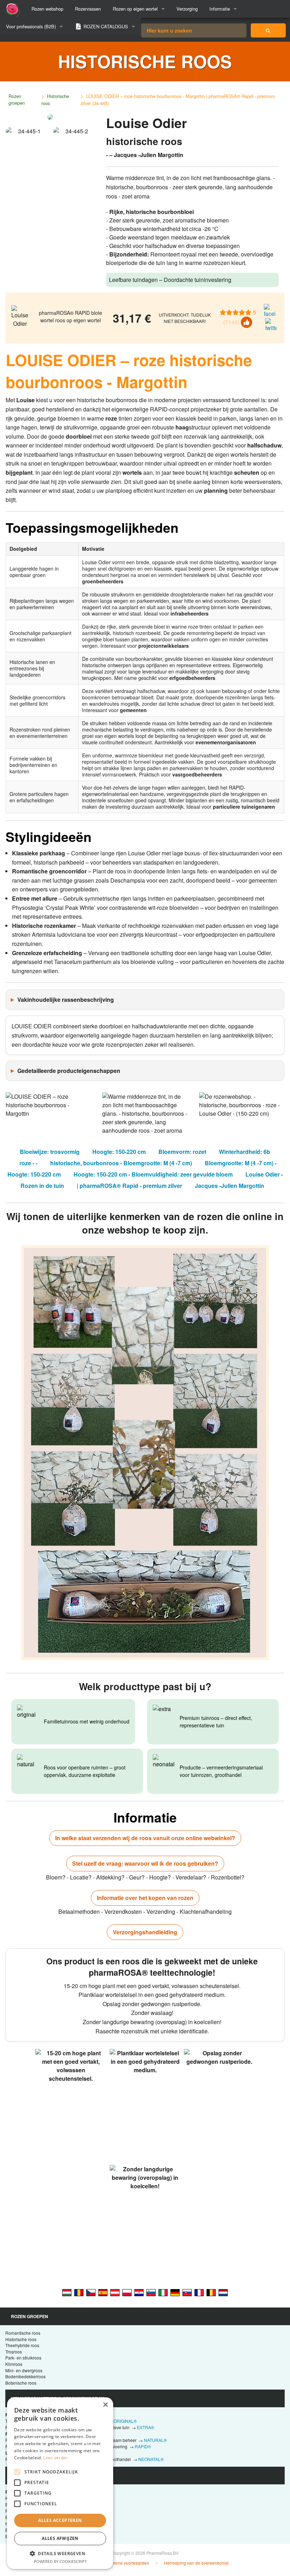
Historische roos (55, 100)
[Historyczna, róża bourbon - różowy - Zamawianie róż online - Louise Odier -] (127, 2292)
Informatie (220, 9)
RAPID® (143, 2446)
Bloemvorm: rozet (182, 1152)
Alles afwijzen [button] (60, 2538)
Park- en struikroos (23, 2358)
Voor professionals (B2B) (31, 26)
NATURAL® (155, 2440)
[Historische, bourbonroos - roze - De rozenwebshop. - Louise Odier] (223, 2292)
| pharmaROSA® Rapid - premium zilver (129, 1186)
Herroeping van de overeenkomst (196, 2563)
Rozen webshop (47, 9)
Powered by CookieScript (60, 2561)
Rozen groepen (17, 99)
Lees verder (55, 2458)
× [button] (105, 2405)
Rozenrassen (88, 9)
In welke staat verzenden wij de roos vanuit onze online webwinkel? (145, 1838)
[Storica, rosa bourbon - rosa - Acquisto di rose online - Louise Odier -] (163, 2292)
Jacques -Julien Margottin (230, 1186)
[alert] (60, 2483)
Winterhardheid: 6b (245, 1152)
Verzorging (187, 9)
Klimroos (14, 2364)
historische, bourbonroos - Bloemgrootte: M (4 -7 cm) (121, 1163)
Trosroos (14, 2352)
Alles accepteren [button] (60, 2520)
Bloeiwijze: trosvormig (50, 1152)
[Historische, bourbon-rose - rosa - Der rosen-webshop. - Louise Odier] (175, 2292)
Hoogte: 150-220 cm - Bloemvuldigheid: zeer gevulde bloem (153, 1174)
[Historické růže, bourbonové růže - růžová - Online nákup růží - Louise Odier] (91, 2292)
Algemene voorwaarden (126, 2563)
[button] (60, 2553)
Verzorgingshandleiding (145, 1932)
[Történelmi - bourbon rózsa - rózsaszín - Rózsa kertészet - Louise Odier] (67, 2292)
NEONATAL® (151, 2459)
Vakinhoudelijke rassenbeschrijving (66, 1000)
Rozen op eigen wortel (135, 9)
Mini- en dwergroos (24, 2370)
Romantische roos (23, 2333)
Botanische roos (21, 2383)
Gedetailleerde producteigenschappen (69, 1071)
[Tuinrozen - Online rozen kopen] (268, 30)
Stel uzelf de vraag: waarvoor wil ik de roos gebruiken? (145, 1863)
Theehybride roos (22, 2345)
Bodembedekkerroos (25, 2376)
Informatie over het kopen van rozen (145, 1898)
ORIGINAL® (125, 2421)
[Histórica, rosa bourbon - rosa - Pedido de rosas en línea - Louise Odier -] (103, 2292)
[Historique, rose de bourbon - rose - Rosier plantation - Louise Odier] (199, 2292)
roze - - (28, 1163)
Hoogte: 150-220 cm (119, 1152)
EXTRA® (146, 2427)
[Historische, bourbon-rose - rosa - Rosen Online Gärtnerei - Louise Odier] (115, 2292)
